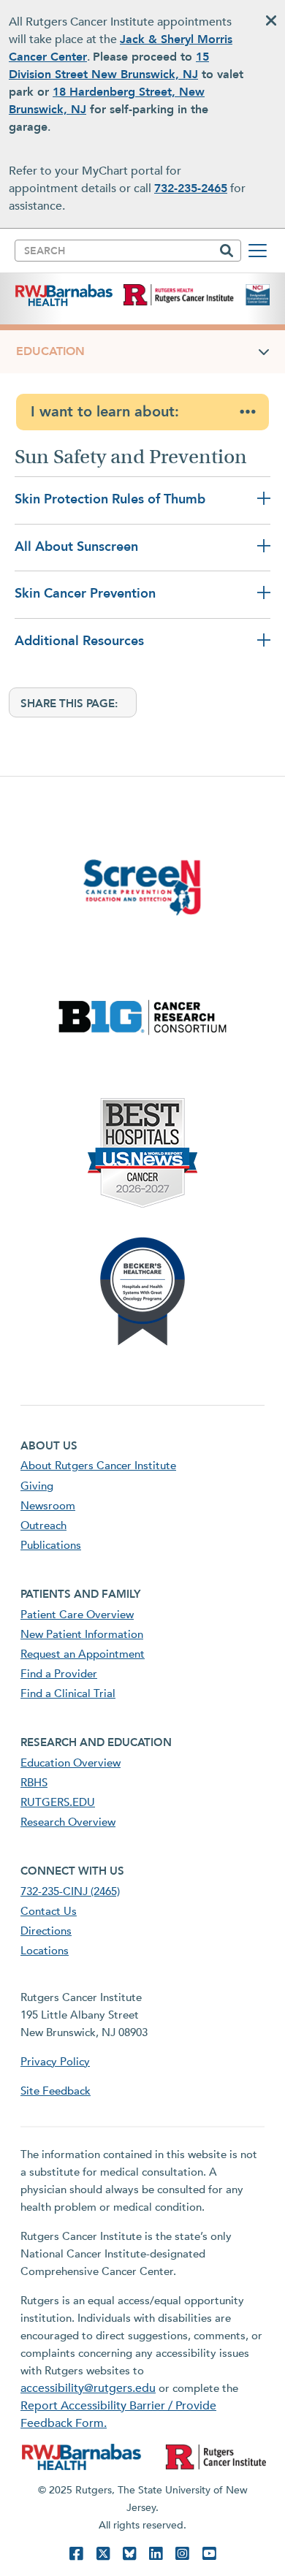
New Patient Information (82, 1634)
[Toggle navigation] (258, 251)
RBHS (34, 1783)
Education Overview (71, 1763)
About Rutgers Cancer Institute (98, 1466)
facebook (76, 2554)
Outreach (43, 1525)
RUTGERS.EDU (58, 1802)
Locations (45, 1951)
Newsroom (48, 1506)
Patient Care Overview (77, 1615)
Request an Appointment (83, 1654)
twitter (103, 2554)
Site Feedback (56, 2091)
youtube (209, 2554)
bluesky (129, 2554)
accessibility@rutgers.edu (88, 2388)
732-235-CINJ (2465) (70, 1891)
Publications (51, 1545)
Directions (46, 1931)
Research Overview (68, 1822)
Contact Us (49, 1911)
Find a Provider (59, 1674)
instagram (182, 2554)
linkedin (156, 2554)
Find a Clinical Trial (68, 1693)
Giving (37, 1486)
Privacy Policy (55, 2062)
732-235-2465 (191, 188)
